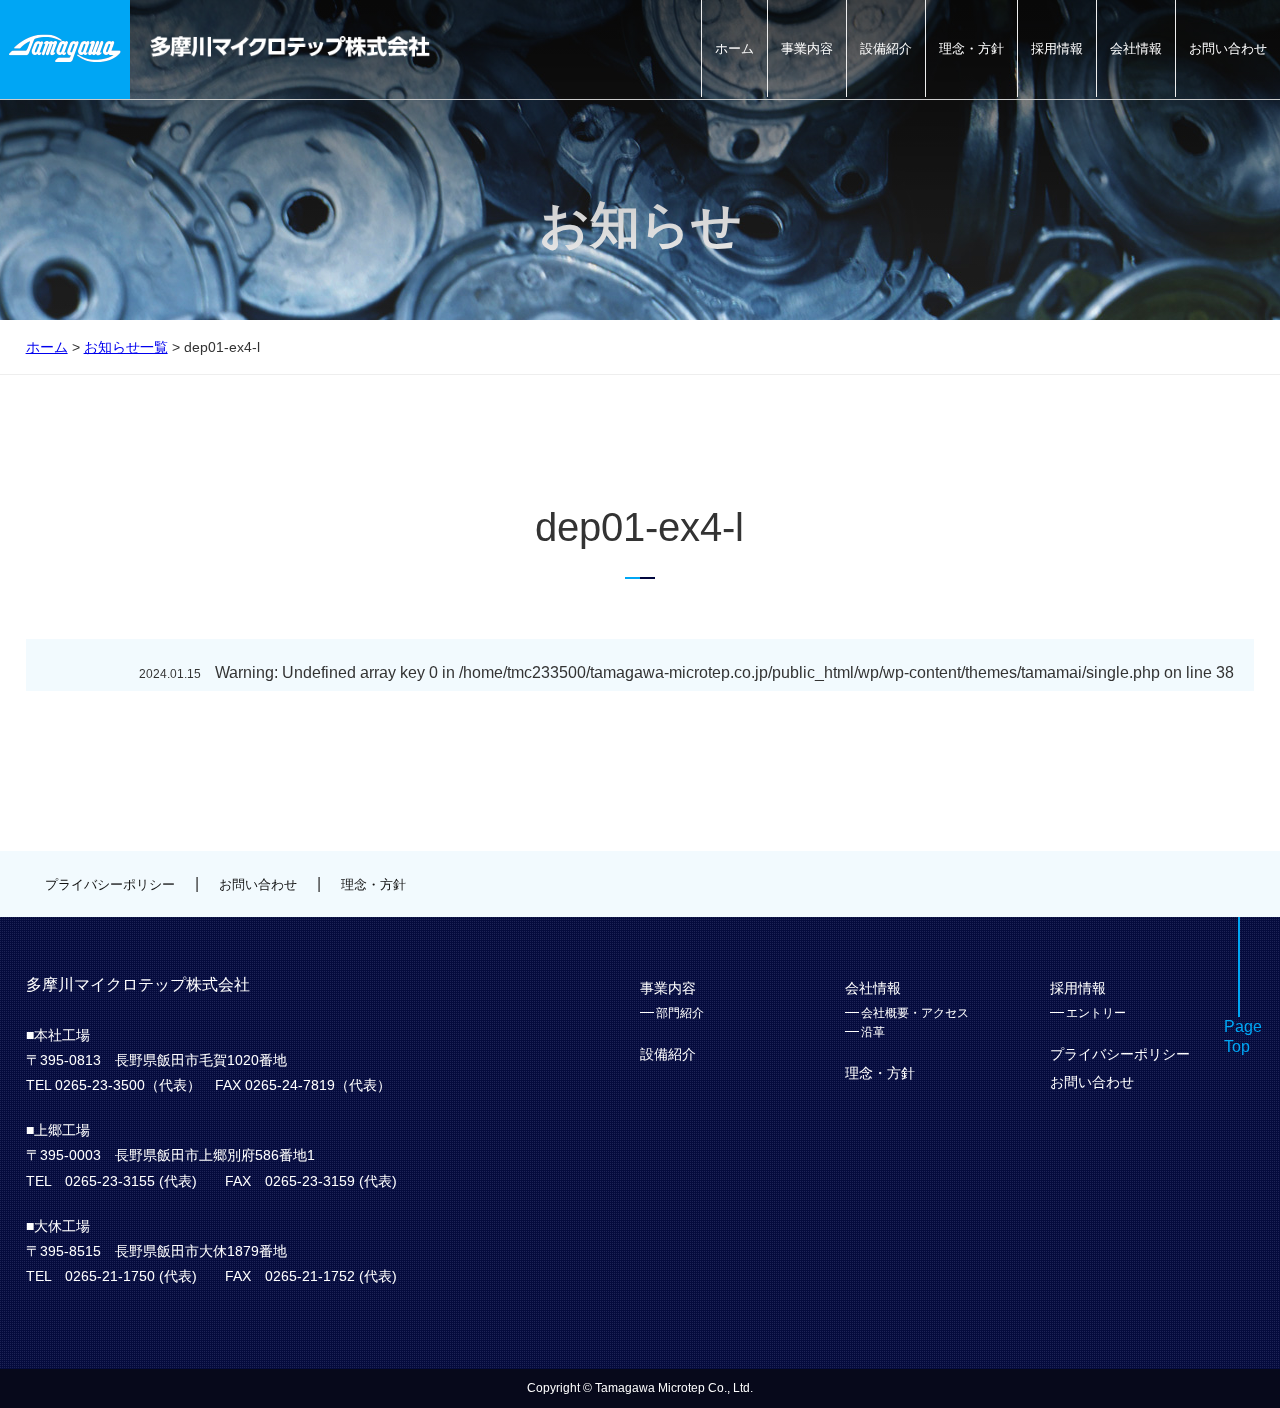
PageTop (1243, 1037)
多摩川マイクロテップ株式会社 (290, 46)
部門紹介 (680, 1013)
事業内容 (807, 48)
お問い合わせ (1228, 48)
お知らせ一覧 (126, 347)
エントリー (1096, 1013)
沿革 (873, 1032)
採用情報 (1057, 48)
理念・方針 (971, 48)
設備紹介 (886, 48)
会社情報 (1136, 48)
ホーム (734, 48)
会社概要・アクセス (915, 1013)
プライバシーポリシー (110, 884)
